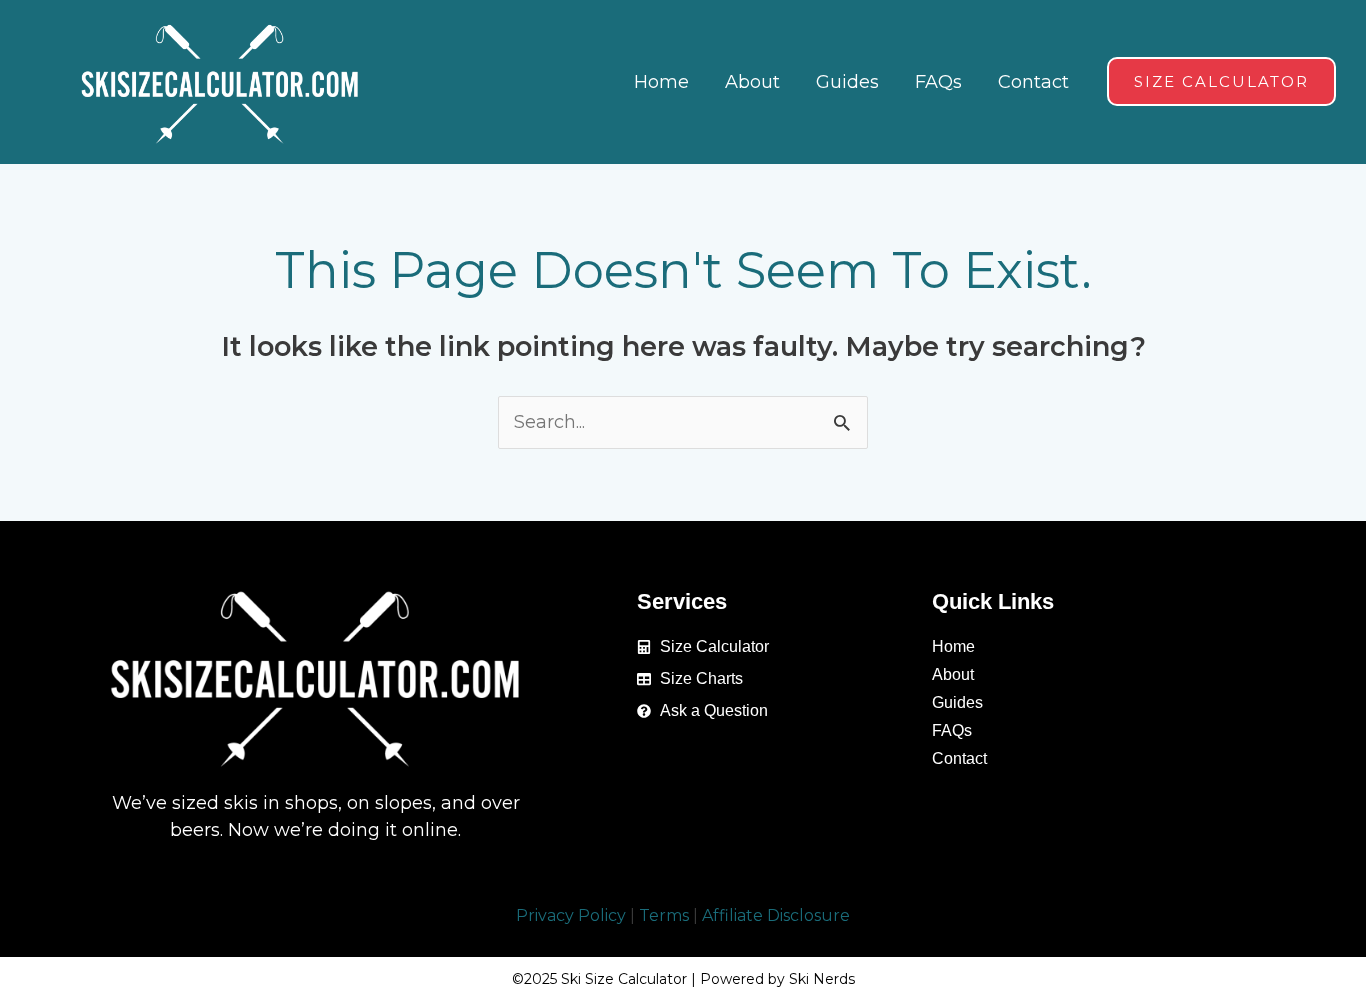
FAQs (952, 730)
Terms (664, 915)
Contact (959, 758)
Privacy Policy (571, 915)
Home (953, 646)
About (953, 674)
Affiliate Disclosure (776, 915)
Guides (957, 702)
